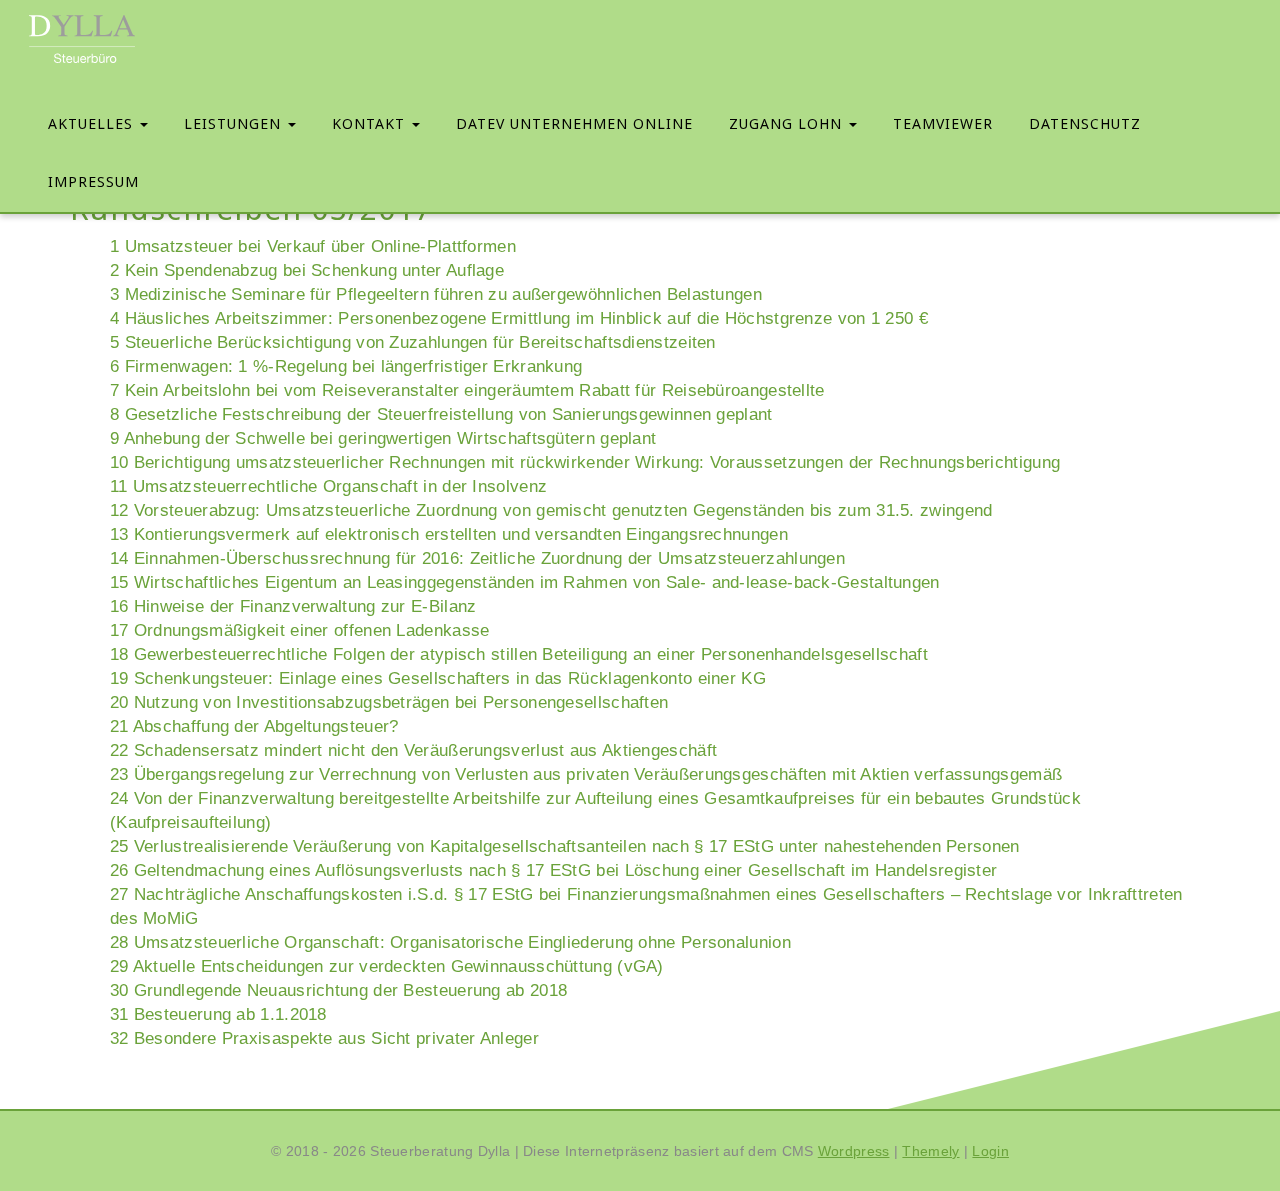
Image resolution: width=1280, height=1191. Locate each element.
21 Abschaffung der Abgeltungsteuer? (254, 726)
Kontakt (371, 123)
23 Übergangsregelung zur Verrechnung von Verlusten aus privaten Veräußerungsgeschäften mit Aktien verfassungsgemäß (586, 774)
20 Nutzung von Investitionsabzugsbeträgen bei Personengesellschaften (389, 702)
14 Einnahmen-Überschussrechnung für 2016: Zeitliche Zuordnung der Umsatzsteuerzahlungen (477, 558)
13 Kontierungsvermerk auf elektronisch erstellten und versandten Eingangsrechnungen (449, 534)
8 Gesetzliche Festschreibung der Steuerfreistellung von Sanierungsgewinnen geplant (441, 414)
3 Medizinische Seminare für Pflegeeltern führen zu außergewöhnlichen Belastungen (436, 294)
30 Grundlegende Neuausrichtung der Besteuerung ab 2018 (338, 990)
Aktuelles (93, 123)
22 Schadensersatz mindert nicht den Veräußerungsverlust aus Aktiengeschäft (413, 750)
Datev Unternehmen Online (574, 123)
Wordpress (854, 1151)
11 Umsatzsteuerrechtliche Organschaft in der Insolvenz (328, 486)
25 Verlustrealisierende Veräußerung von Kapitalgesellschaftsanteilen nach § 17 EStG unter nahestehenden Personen (565, 846)
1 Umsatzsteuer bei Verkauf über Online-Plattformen (313, 246)
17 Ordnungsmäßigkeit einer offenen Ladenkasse (300, 630)
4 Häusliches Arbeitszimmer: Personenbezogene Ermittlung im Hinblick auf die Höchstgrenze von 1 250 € (519, 318)
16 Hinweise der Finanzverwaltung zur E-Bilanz (293, 606)
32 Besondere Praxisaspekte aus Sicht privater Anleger (324, 1038)
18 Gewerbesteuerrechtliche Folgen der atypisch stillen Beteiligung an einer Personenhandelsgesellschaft (519, 654)
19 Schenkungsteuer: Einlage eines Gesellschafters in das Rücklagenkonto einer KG (438, 678)
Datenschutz (1085, 123)
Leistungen (235, 123)
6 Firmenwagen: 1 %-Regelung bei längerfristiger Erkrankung (346, 366)
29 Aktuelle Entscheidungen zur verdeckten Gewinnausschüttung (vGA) (387, 966)
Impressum (93, 181)
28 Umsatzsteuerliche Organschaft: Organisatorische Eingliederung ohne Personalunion (450, 942)
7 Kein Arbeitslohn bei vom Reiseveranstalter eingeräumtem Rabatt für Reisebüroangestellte (467, 390)
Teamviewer (943, 123)
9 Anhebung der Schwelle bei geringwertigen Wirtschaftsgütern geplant (383, 438)
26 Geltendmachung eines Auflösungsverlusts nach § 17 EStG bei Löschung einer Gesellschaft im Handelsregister (553, 870)
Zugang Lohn (788, 123)
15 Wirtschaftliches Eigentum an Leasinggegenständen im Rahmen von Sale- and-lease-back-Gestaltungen (525, 582)
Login (990, 1151)
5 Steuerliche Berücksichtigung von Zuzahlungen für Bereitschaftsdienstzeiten (413, 342)
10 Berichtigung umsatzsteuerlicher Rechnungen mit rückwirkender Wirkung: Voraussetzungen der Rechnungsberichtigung (585, 462)
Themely (930, 1151)
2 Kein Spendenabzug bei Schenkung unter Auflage (307, 270)
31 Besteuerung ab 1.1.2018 (218, 1014)
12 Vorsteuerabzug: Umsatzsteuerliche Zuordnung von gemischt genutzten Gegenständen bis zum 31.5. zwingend (551, 510)
